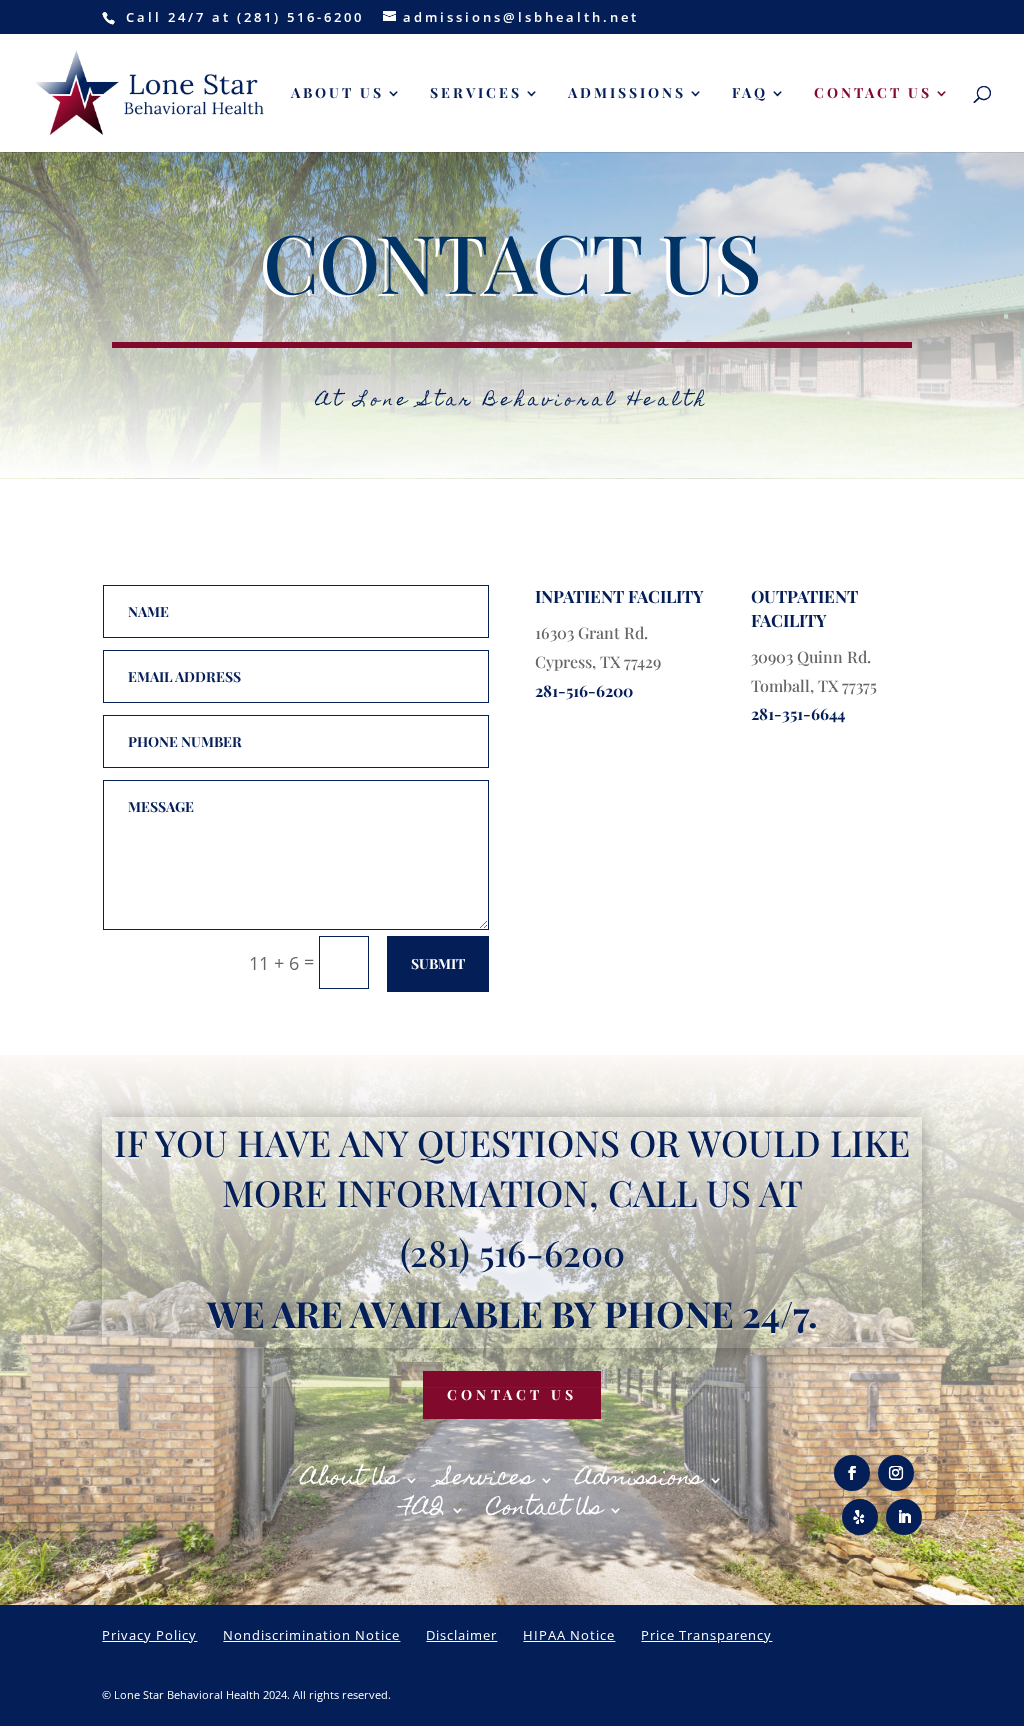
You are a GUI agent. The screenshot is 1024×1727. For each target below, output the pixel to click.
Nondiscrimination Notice (311, 1635)
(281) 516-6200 (512, 1252)
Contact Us (873, 94)
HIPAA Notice (569, 1635)
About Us (337, 94)
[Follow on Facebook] (852, 1473)
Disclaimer (461, 1635)
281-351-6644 (798, 713)
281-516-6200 (584, 690)
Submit (438, 963)
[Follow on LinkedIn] (904, 1517)
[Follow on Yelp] (860, 1517)
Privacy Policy (149, 1635)
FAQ (750, 94)
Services (476, 94)
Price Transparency (706, 1635)
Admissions (627, 94)
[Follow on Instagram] (896, 1473)
